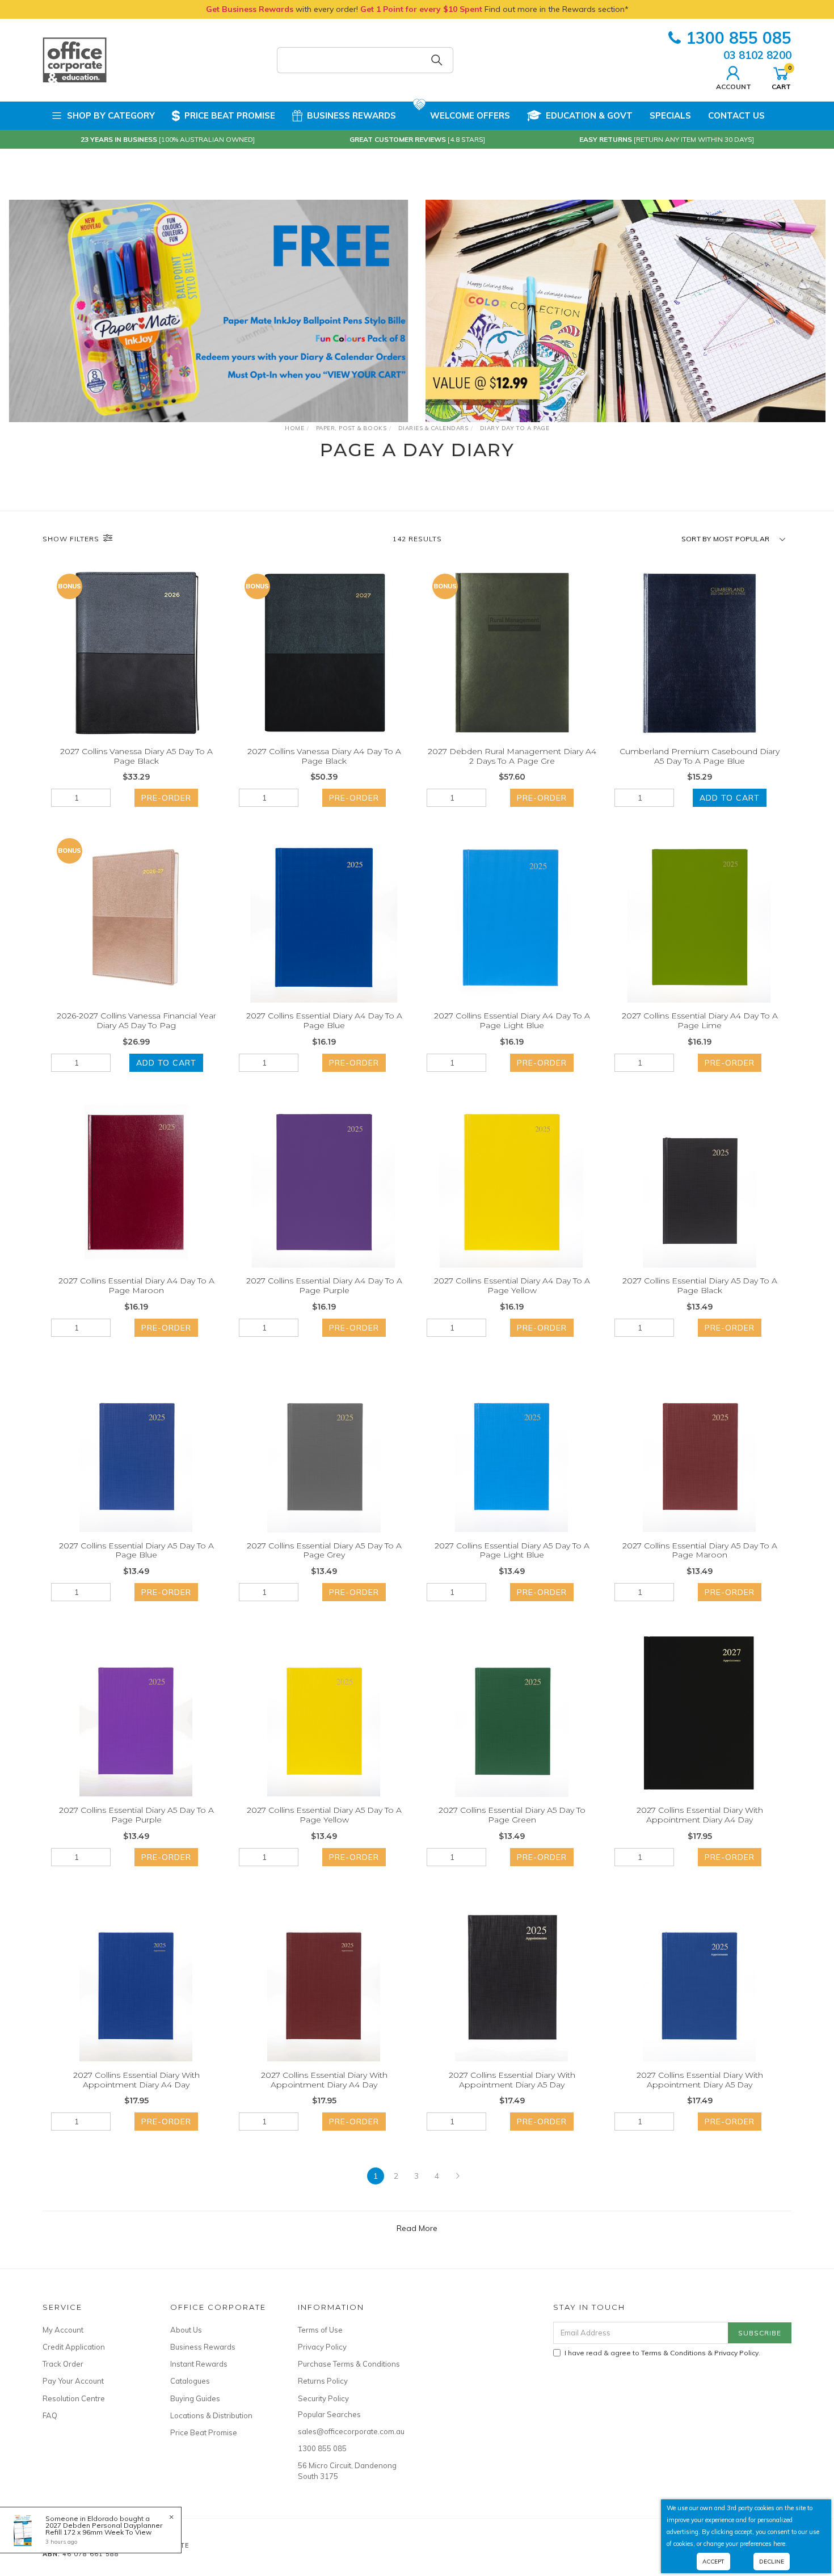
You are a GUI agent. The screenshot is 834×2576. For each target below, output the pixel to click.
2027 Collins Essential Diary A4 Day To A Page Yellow (512, 1285)
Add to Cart (730, 798)
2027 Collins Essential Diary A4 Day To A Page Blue (324, 1020)
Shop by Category (111, 115)
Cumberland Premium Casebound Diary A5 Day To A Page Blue (700, 756)
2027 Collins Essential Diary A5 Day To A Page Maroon (700, 1550)
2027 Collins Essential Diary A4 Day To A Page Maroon (136, 1285)
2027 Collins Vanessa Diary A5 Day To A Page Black (136, 756)
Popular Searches (329, 2414)
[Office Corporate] (75, 60)
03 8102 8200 (757, 55)
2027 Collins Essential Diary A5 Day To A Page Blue (136, 1550)
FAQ (50, 2415)
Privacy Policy (322, 2347)
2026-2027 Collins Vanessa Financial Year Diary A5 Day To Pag (136, 1020)
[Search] (437, 60)
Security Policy (323, 2398)
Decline (772, 2562)
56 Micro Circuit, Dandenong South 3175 (347, 2470)
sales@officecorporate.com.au (349, 2431)
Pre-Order (166, 798)
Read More (417, 2228)
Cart (781, 77)
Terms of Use (320, 2330)
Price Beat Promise (230, 115)
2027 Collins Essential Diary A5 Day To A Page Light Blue (512, 1550)
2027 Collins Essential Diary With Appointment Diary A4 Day (700, 1815)
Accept (713, 2562)
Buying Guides (195, 2398)
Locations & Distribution (211, 2415)
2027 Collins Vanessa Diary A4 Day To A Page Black (324, 756)
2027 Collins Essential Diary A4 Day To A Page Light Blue (512, 1020)
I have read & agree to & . (662, 2353)
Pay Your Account (73, 2381)
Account (734, 86)
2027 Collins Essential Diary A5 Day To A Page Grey (324, 1550)
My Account (63, 2330)
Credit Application (74, 2347)
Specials (670, 115)
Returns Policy (323, 2381)
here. (780, 2544)
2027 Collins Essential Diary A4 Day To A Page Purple (324, 1285)
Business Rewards (351, 115)
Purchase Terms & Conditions (349, 2364)
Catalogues (190, 2381)
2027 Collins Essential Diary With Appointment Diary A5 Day (512, 2080)
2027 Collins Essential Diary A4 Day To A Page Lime (700, 1020)
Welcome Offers (470, 115)
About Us (186, 2330)
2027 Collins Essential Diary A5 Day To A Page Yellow (324, 1815)
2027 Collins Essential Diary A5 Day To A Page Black (700, 1285)
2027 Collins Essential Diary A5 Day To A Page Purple (136, 1815)
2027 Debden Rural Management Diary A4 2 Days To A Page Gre (512, 756)
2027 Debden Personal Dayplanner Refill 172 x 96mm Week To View (104, 2529)
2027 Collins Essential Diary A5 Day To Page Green (512, 1815)
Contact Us (736, 115)
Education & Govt (589, 115)
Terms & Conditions (673, 2353)
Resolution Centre (74, 2398)
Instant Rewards (199, 2364)
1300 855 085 (739, 38)
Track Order (63, 2364)
